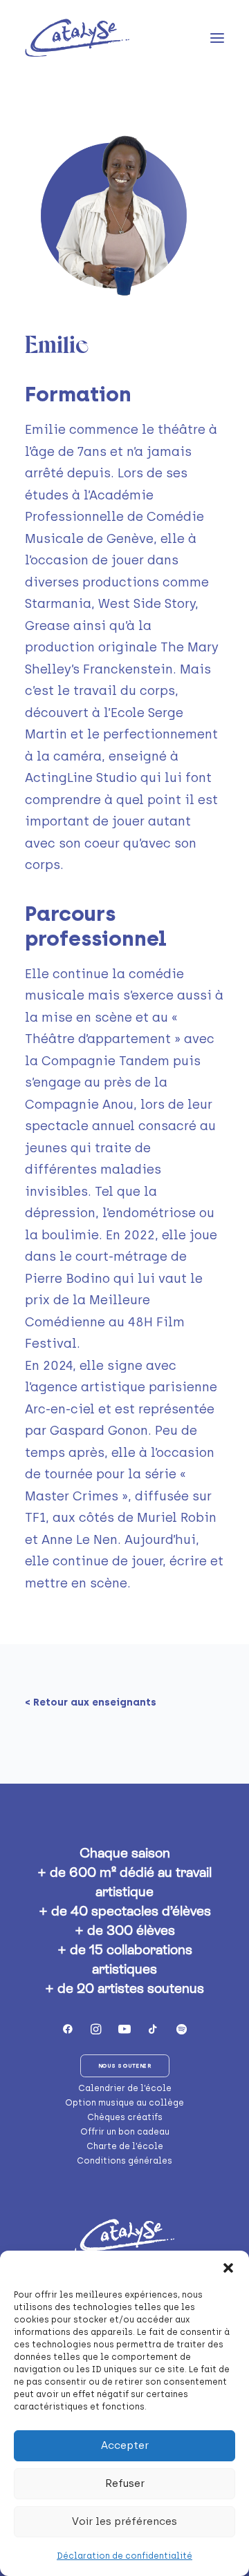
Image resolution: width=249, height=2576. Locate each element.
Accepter (125, 2445)
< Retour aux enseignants (91, 1702)
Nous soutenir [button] (124, 2066)
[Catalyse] (77, 38)
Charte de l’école (125, 2146)
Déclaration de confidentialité (124, 2556)
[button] (228, 2268)
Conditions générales (124, 2161)
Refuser (125, 2483)
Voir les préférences (124, 2521)
